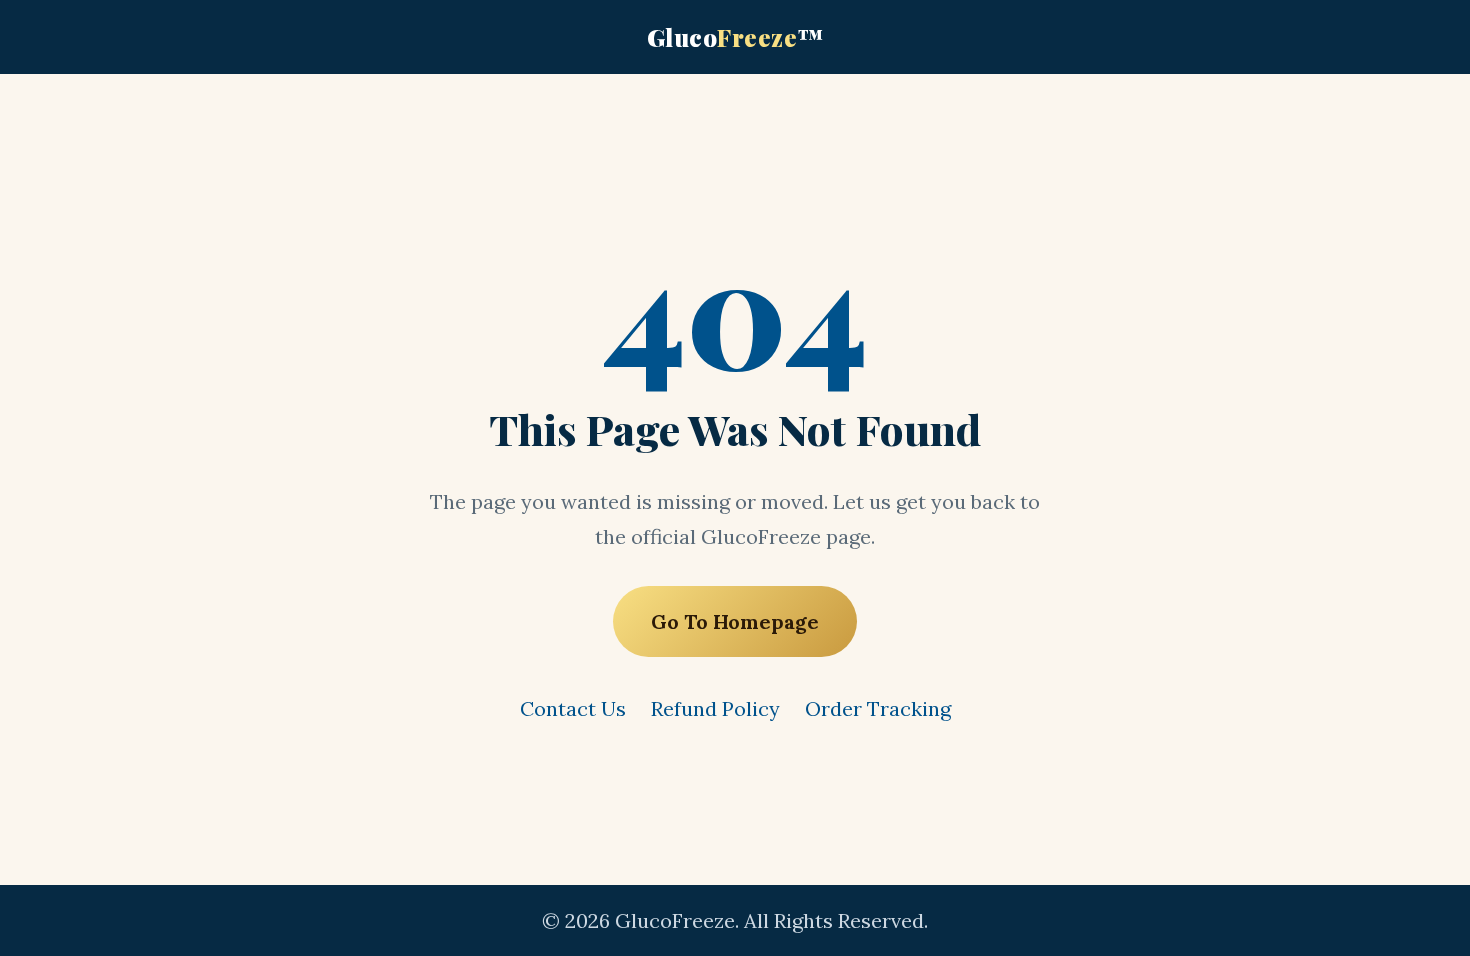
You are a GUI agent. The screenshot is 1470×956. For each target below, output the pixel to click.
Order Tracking (878, 708)
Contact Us (573, 708)
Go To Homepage (735, 621)
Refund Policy (715, 708)
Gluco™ (735, 37)
